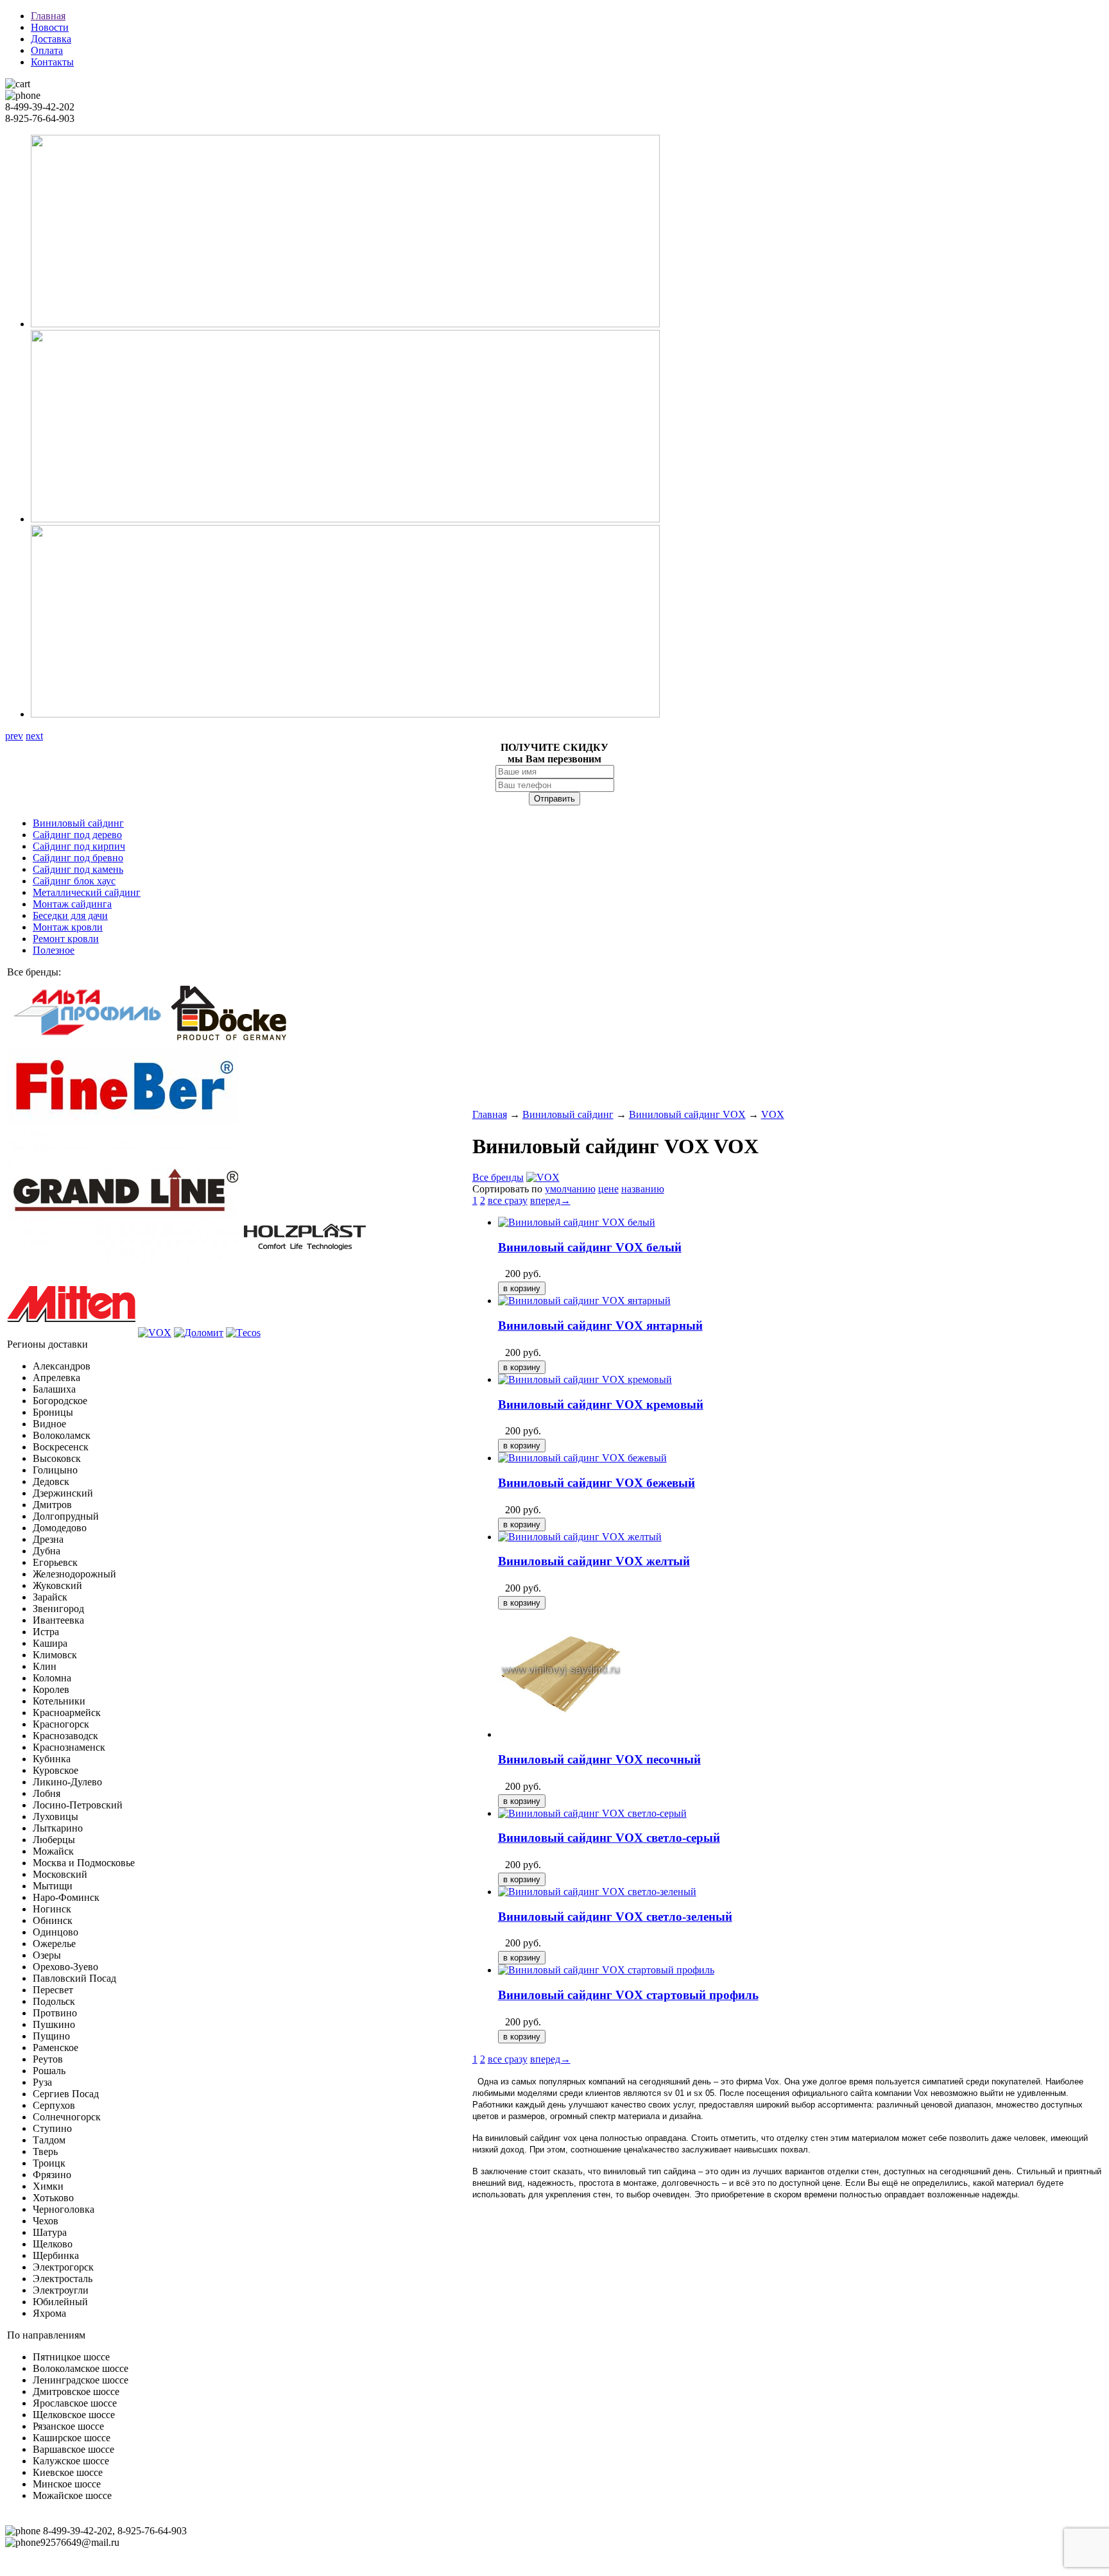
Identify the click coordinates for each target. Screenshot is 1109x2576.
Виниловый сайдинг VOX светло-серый (609, 1838)
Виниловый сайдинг (78, 823)
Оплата (47, 50)
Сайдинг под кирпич (79, 846)
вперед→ (550, 1200)
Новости (50, 27)
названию (643, 1189)
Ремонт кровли (66, 939)
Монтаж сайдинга (72, 904)
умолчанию (570, 1189)
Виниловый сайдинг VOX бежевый (597, 1483)
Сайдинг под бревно (78, 858)
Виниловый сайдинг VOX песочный (599, 1759)
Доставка (51, 39)
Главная (48, 16)
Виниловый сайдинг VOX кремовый (601, 1404)
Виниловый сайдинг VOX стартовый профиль (628, 1995)
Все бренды (498, 1177)
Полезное (54, 950)
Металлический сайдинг (87, 892)
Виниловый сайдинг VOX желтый (594, 1561)
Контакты (52, 62)
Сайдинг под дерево (77, 835)
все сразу (508, 1200)
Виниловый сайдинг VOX (687, 1114)
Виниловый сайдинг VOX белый (590, 1247)
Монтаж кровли (68, 927)
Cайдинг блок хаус (74, 881)
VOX (773, 1114)
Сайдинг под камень (78, 869)
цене (608, 1189)
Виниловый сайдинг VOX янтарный (600, 1326)
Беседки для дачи (70, 915)
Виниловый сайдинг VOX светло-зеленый (615, 1917)
